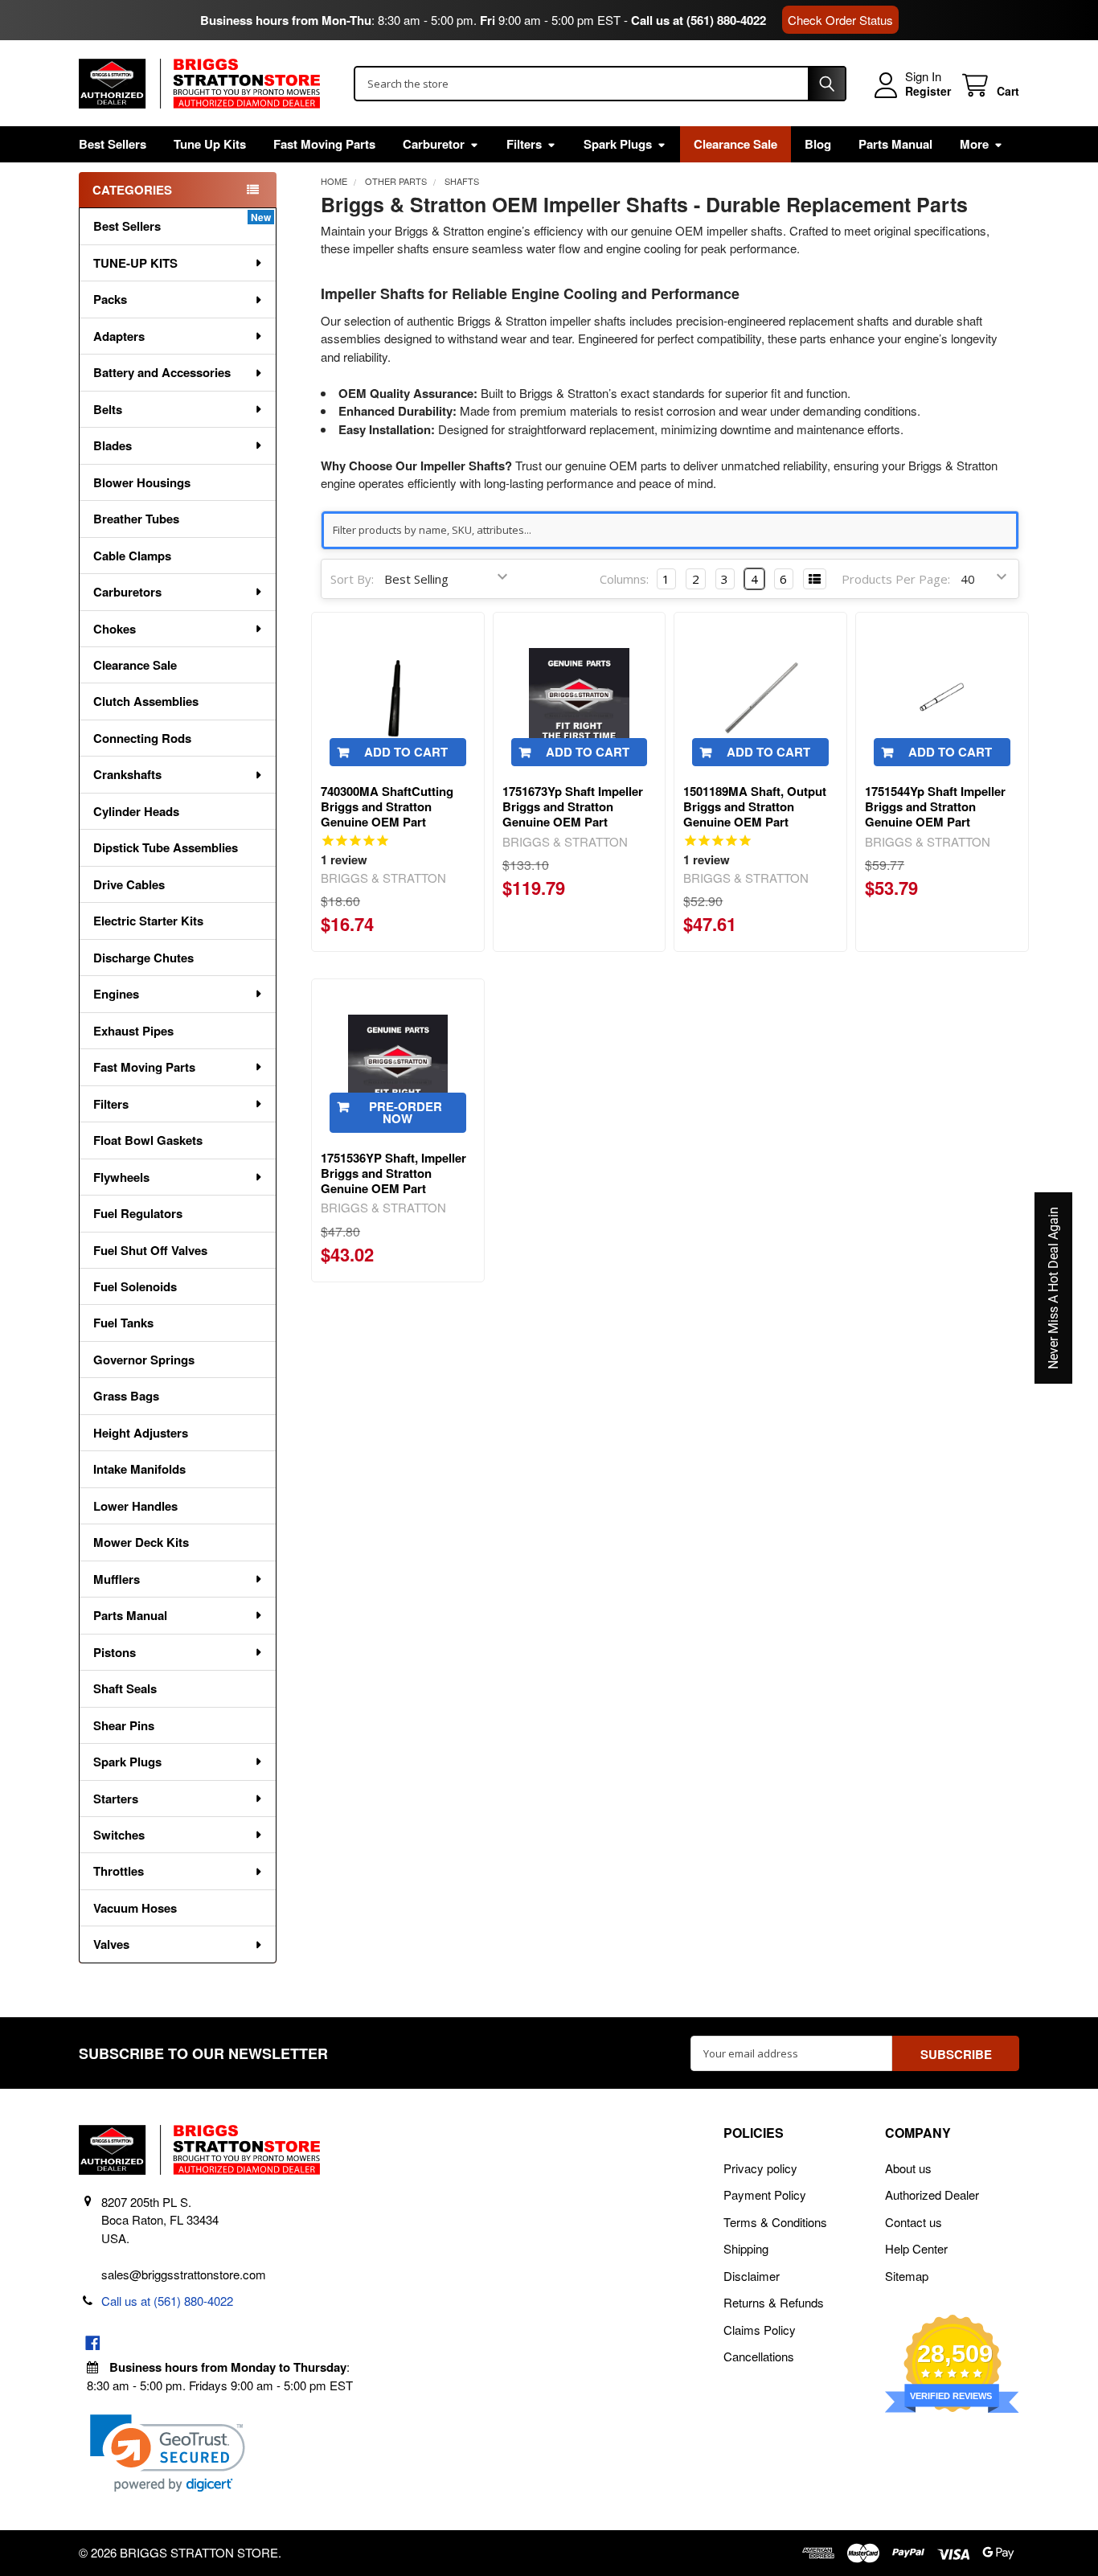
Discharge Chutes (143, 958)
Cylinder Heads (136, 811)
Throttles (119, 1871)
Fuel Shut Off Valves (150, 1250)
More (974, 144)
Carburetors (127, 592)
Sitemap (907, 2276)
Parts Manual (895, 144)
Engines (116, 994)
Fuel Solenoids (135, 1286)
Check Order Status (840, 20)
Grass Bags (126, 1396)
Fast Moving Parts (324, 144)
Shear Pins (124, 1725)
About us (908, 2168)
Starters (116, 1799)
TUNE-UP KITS (135, 263)
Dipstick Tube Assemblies (166, 847)
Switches (119, 1835)
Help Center (916, 2248)
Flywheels (121, 1177)
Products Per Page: (896, 579)
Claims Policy (760, 2330)
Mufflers (117, 1579)
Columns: (624, 579)
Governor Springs (144, 1360)
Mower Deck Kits (141, 1542)
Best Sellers (113, 144)
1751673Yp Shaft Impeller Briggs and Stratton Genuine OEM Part (573, 806)
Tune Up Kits (210, 144)
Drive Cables (129, 884)
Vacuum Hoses (135, 1908)
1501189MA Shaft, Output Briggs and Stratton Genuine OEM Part (755, 806)
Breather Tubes (136, 519)
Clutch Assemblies (146, 701)
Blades (113, 445)
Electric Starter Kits (148, 921)
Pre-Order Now (406, 1112)
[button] (168, 2453)
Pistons (115, 1652)
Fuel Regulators (138, 1213)
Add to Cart (406, 752)
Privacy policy (760, 2168)
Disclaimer (752, 2276)
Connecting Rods (142, 738)
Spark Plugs (618, 144)
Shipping (746, 2248)
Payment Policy (765, 2195)
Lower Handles (135, 1506)
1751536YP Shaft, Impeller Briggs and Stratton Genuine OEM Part (393, 1173)
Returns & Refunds (774, 2302)
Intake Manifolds (139, 1469)
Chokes (115, 629)
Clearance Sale (735, 144)
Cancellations (759, 2356)
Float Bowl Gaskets (148, 1140)
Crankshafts (127, 774)
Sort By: (352, 579)
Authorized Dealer (932, 2195)
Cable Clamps (132, 556)
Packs (110, 299)
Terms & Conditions (775, 2222)
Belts (108, 409)
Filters (524, 144)
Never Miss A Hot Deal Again (1053, 1288)
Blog (818, 144)
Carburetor (434, 144)
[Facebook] (93, 2343)
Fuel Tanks (123, 1323)
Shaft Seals (125, 1688)
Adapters (119, 336)
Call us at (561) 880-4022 (699, 20)
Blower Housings (142, 482)
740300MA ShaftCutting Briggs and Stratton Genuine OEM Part (387, 806)
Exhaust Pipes (133, 1031)
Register (928, 92)
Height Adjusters (141, 1433)
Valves (111, 1944)
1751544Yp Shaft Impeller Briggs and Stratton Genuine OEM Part (935, 806)
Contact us (914, 2222)
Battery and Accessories (162, 372)
